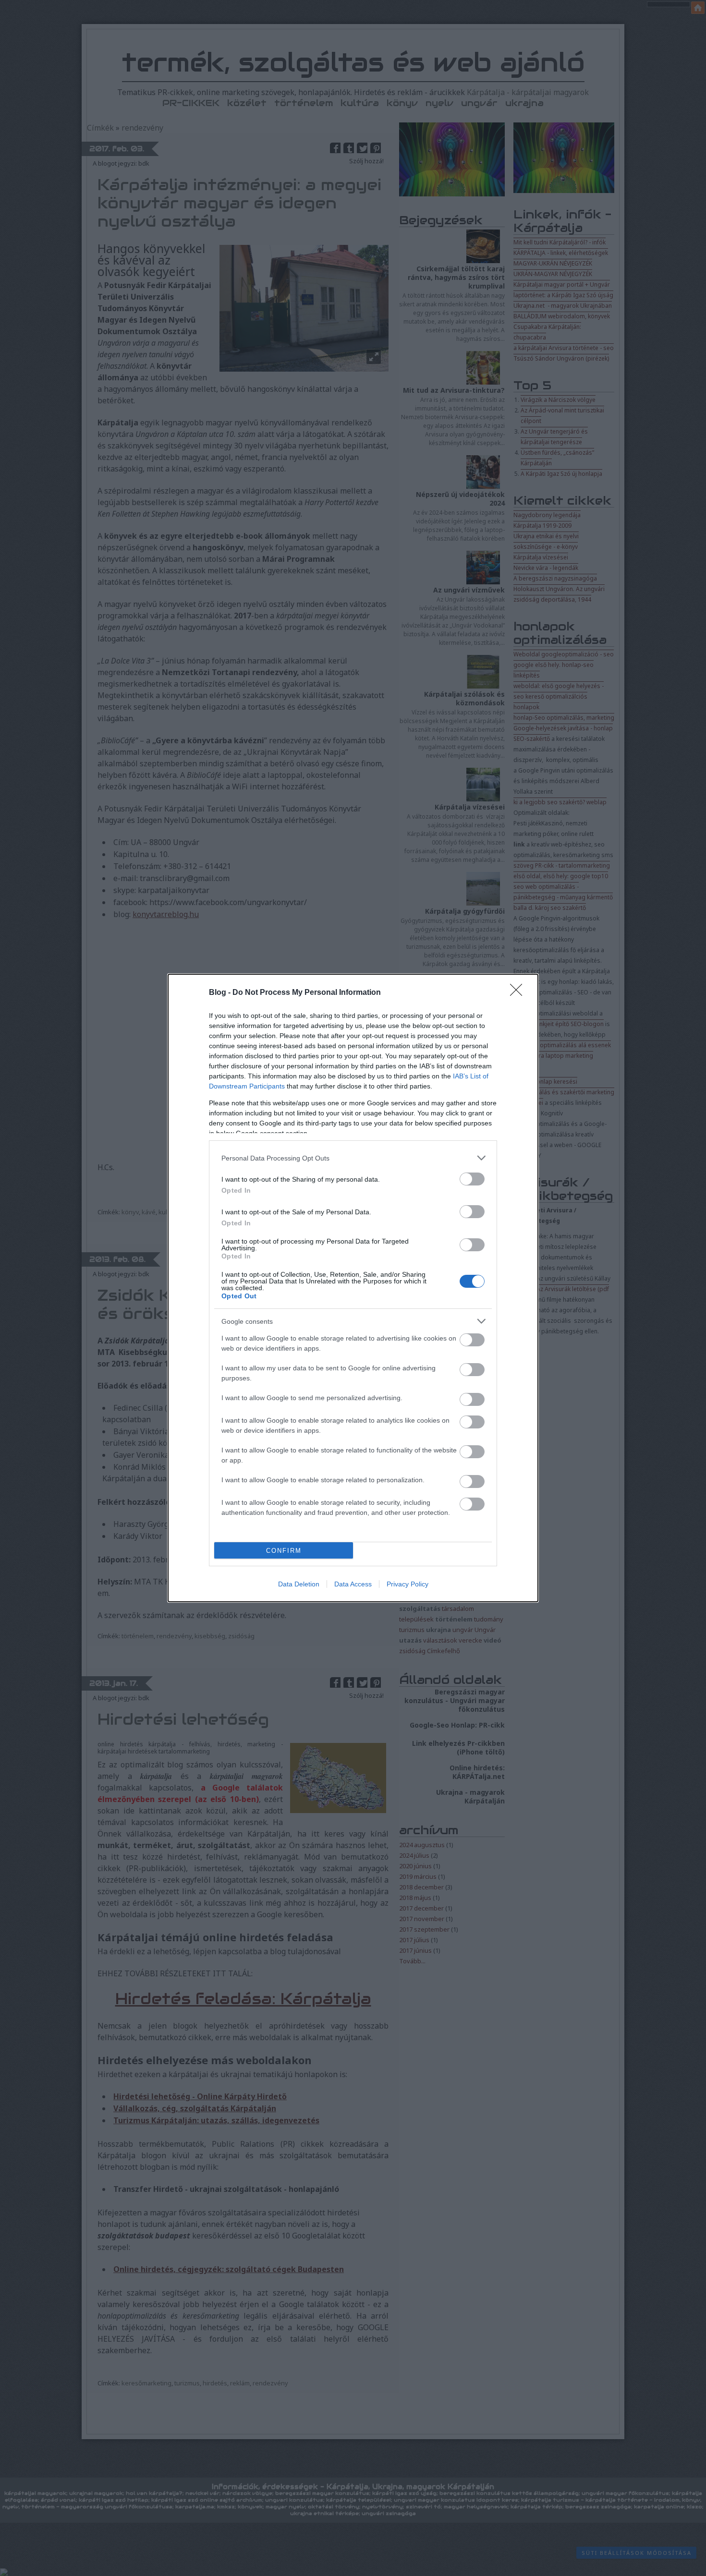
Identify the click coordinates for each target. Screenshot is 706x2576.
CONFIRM (284, 1551)
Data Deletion (299, 1584)
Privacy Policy (408, 1584)
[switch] (472, 1179)
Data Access (353, 1584)
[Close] (519, 993)
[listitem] (353, 1158)
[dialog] (353, 1288)
